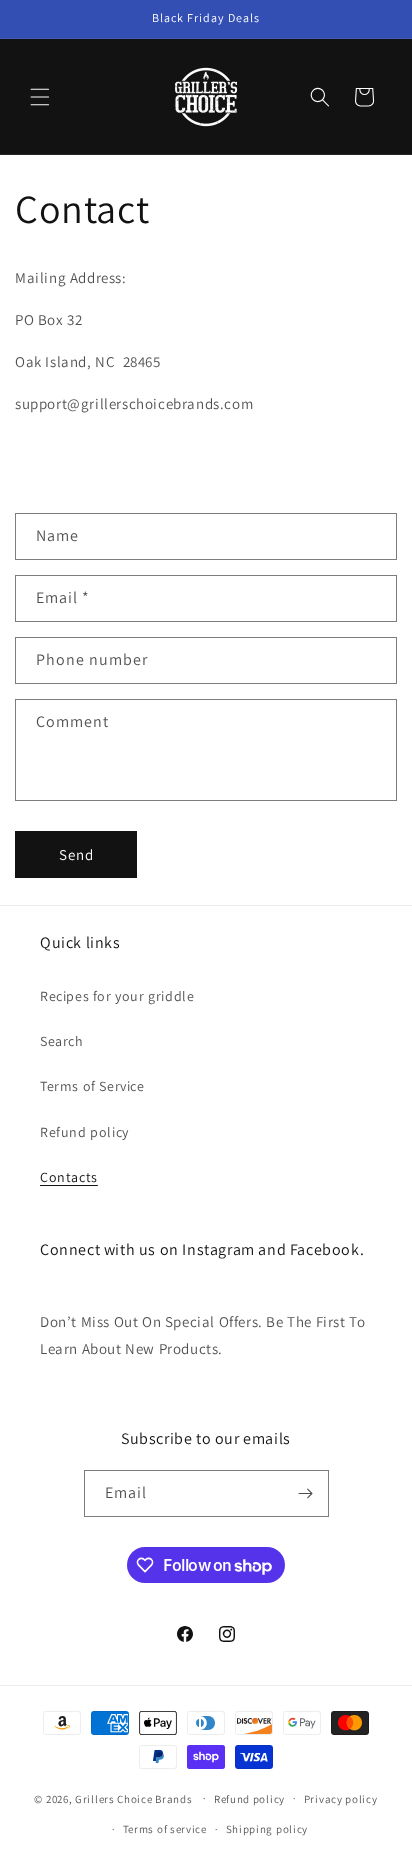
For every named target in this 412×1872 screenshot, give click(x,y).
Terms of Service (92, 1086)
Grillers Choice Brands (133, 1798)
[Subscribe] (306, 1493)
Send (76, 854)
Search (62, 1041)
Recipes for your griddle (117, 996)
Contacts (69, 1177)
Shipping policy (267, 1829)
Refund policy (84, 1132)
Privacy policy (341, 1799)
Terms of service (165, 1829)
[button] (40, 97)
